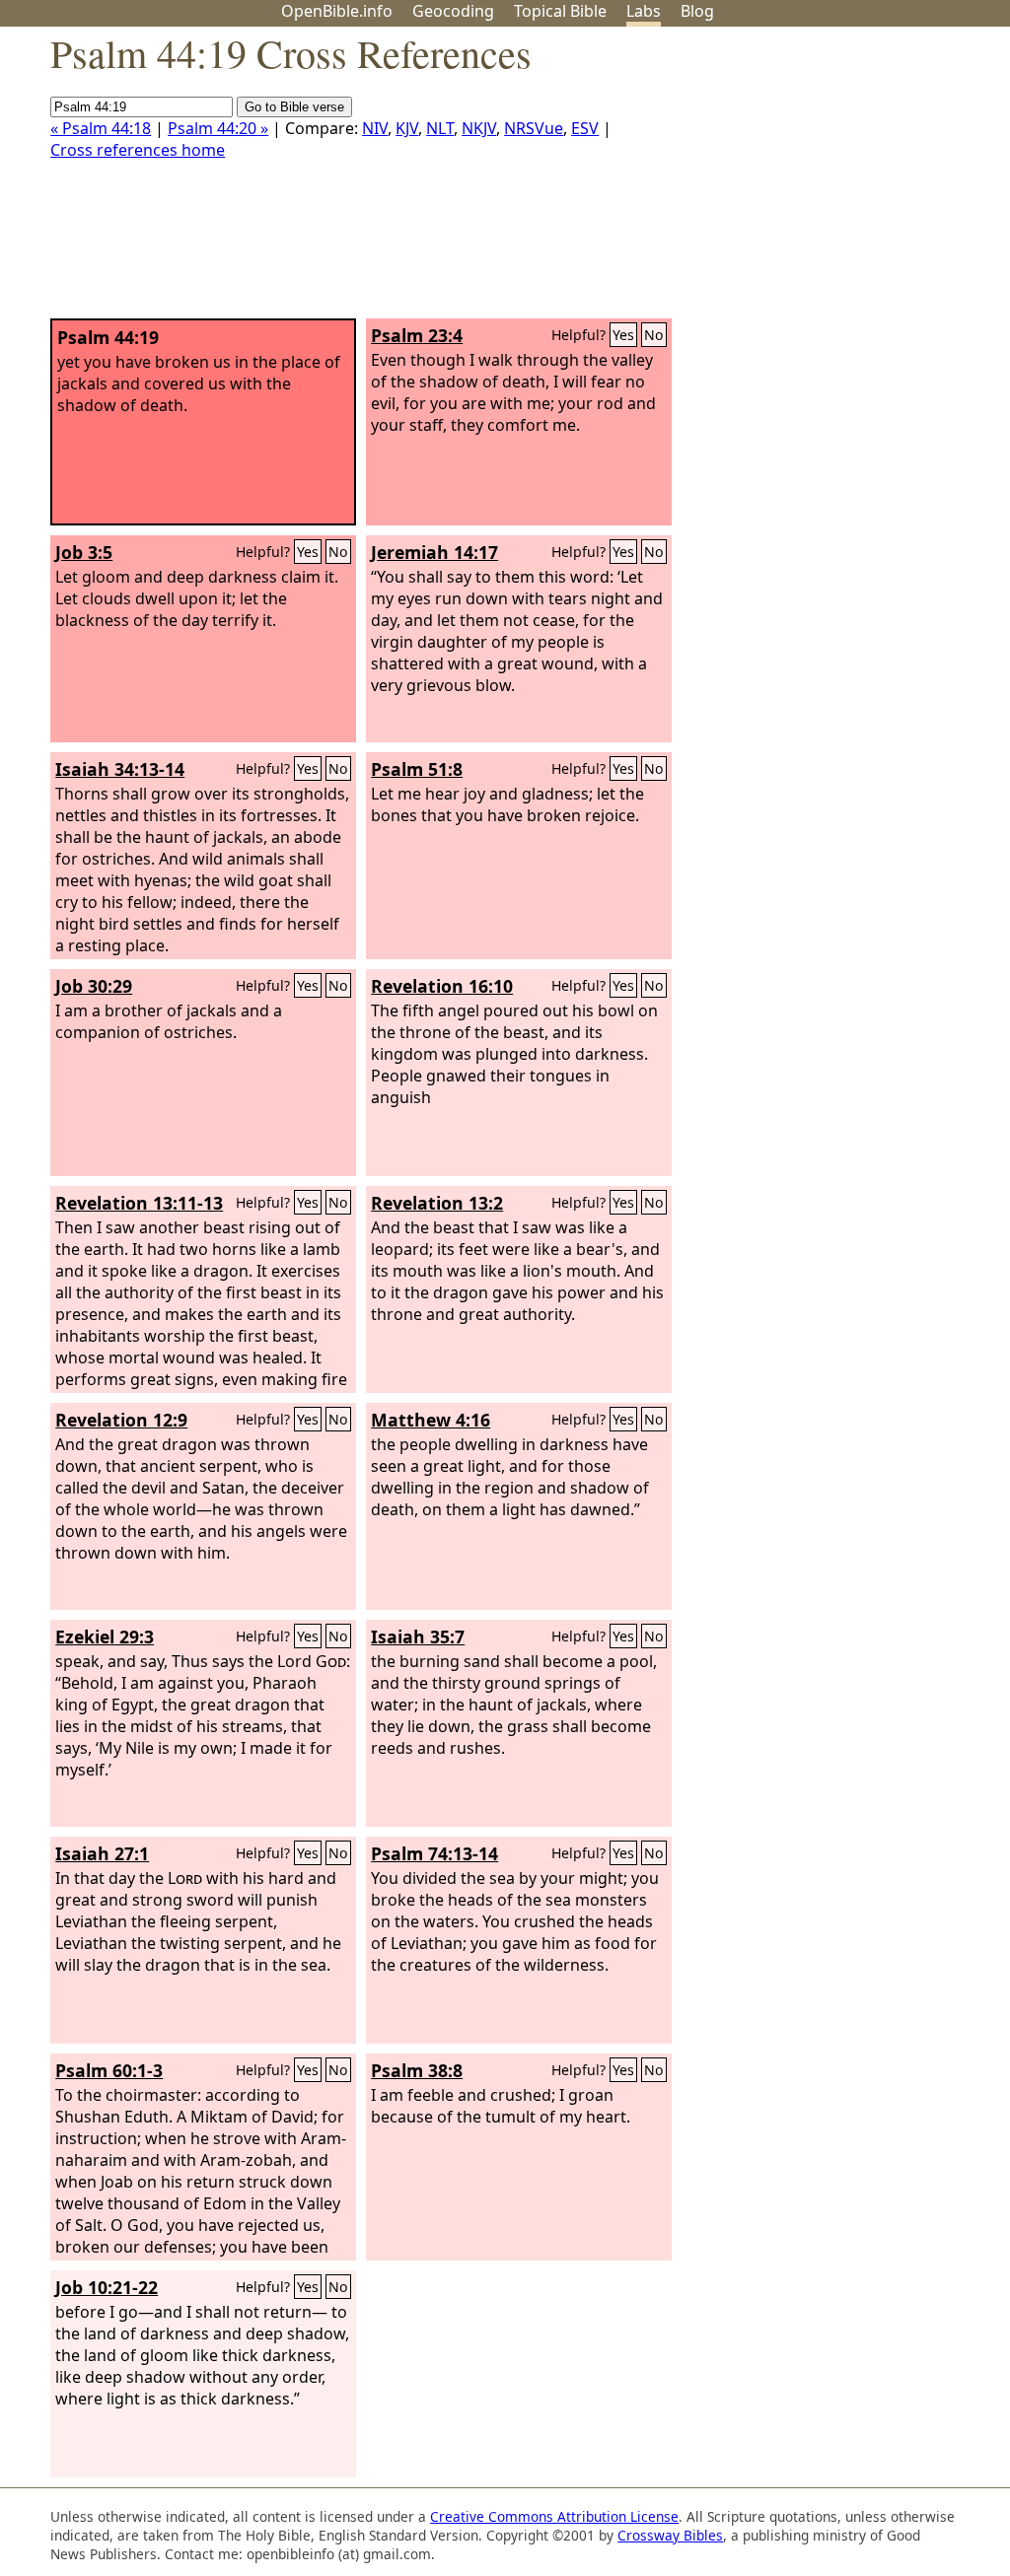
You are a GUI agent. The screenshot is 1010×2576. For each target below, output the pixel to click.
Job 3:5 (84, 552)
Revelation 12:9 (121, 1420)
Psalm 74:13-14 (434, 1853)
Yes (623, 335)
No (654, 335)
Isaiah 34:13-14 (120, 769)
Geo (453, 11)
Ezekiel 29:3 (105, 1636)
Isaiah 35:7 (418, 1636)
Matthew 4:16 (431, 1420)
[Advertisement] (811, 180)
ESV (585, 128)
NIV (375, 128)
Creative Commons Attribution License (554, 2516)
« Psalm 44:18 (101, 128)
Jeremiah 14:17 (434, 552)
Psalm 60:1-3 (109, 2070)
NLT (440, 128)
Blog (697, 11)
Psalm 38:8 (417, 2070)
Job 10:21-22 (107, 2287)
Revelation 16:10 (442, 986)
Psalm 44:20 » (218, 128)
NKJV (479, 128)
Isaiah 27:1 (102, 1853)
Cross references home (138, 150)
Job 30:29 (94, 986)
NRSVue (534, 128)
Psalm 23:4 (417, 335)
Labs (644, 11)
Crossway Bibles (670, 2535)
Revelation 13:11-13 (139, 1203)
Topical (560, 11)
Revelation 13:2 (437, 1203)
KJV (407, 128)
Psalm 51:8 (417, 769)
